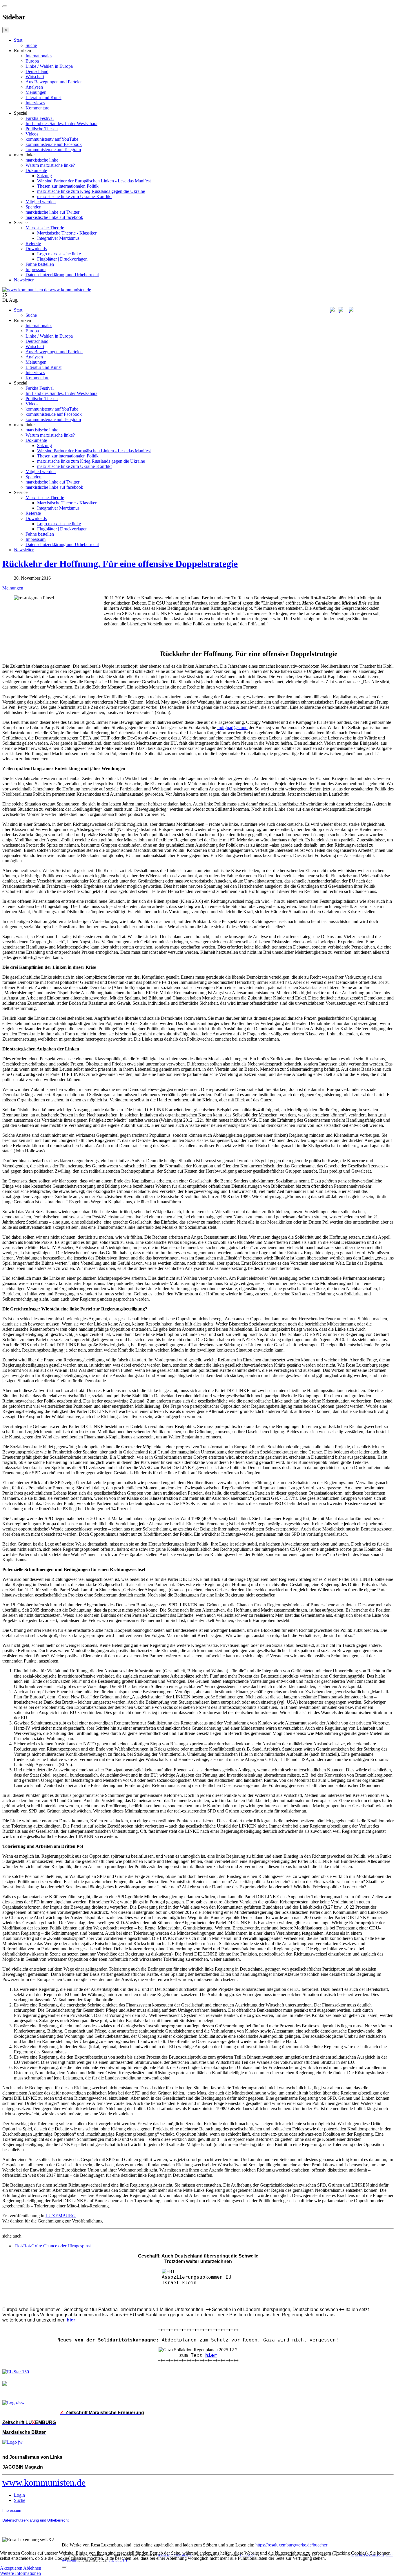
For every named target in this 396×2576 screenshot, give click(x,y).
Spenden (33, 207)
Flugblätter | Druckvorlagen (62, 259)
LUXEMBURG (61, 2216)
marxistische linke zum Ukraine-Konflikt (74, 196)
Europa (32, 61)
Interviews (35, 103)
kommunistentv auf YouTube (52, 139)
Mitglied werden (41, 202)
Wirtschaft (35, 77)
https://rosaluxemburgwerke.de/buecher (291, 2545)
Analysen (34, 87)
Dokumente (36, 170)
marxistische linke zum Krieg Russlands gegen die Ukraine (91, 191)
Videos (32, 134)
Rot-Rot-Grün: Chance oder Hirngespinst (53, 2246)
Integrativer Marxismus (58, 238)
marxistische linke (42, 160)
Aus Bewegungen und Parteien (54, 82)
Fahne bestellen (40, 264)
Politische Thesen (42, 129)
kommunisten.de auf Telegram (53, 150)
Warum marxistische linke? (50, 165)
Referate (33, 243)
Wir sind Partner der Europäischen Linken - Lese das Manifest (94, 181)
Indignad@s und (232, 727)
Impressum (36, 269)
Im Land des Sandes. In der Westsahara (61, 123)
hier (211, 2355)
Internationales (39, 56)
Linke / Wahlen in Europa (49, 66)
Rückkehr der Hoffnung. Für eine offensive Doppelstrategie (120, 564)
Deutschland (37, 71)
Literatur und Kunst (43, 97)
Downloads (36, 249)
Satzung (44, 176)
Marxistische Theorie (45, 228)
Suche (31, 45)
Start (18, 40)
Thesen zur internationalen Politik (68, 186)
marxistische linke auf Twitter (52, 212)
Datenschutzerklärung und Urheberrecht (62, 275)
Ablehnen (32, 2568)
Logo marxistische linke (59, 254)
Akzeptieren (11, 2568)
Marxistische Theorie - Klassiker (67, 233)
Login (19, 2495)
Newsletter (24, 280)
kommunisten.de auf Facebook (54, 144)
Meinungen (36, 92)
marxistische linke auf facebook (54, 217)
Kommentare (37, 108)
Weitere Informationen (20, 2573)
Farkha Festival (40, 118)
